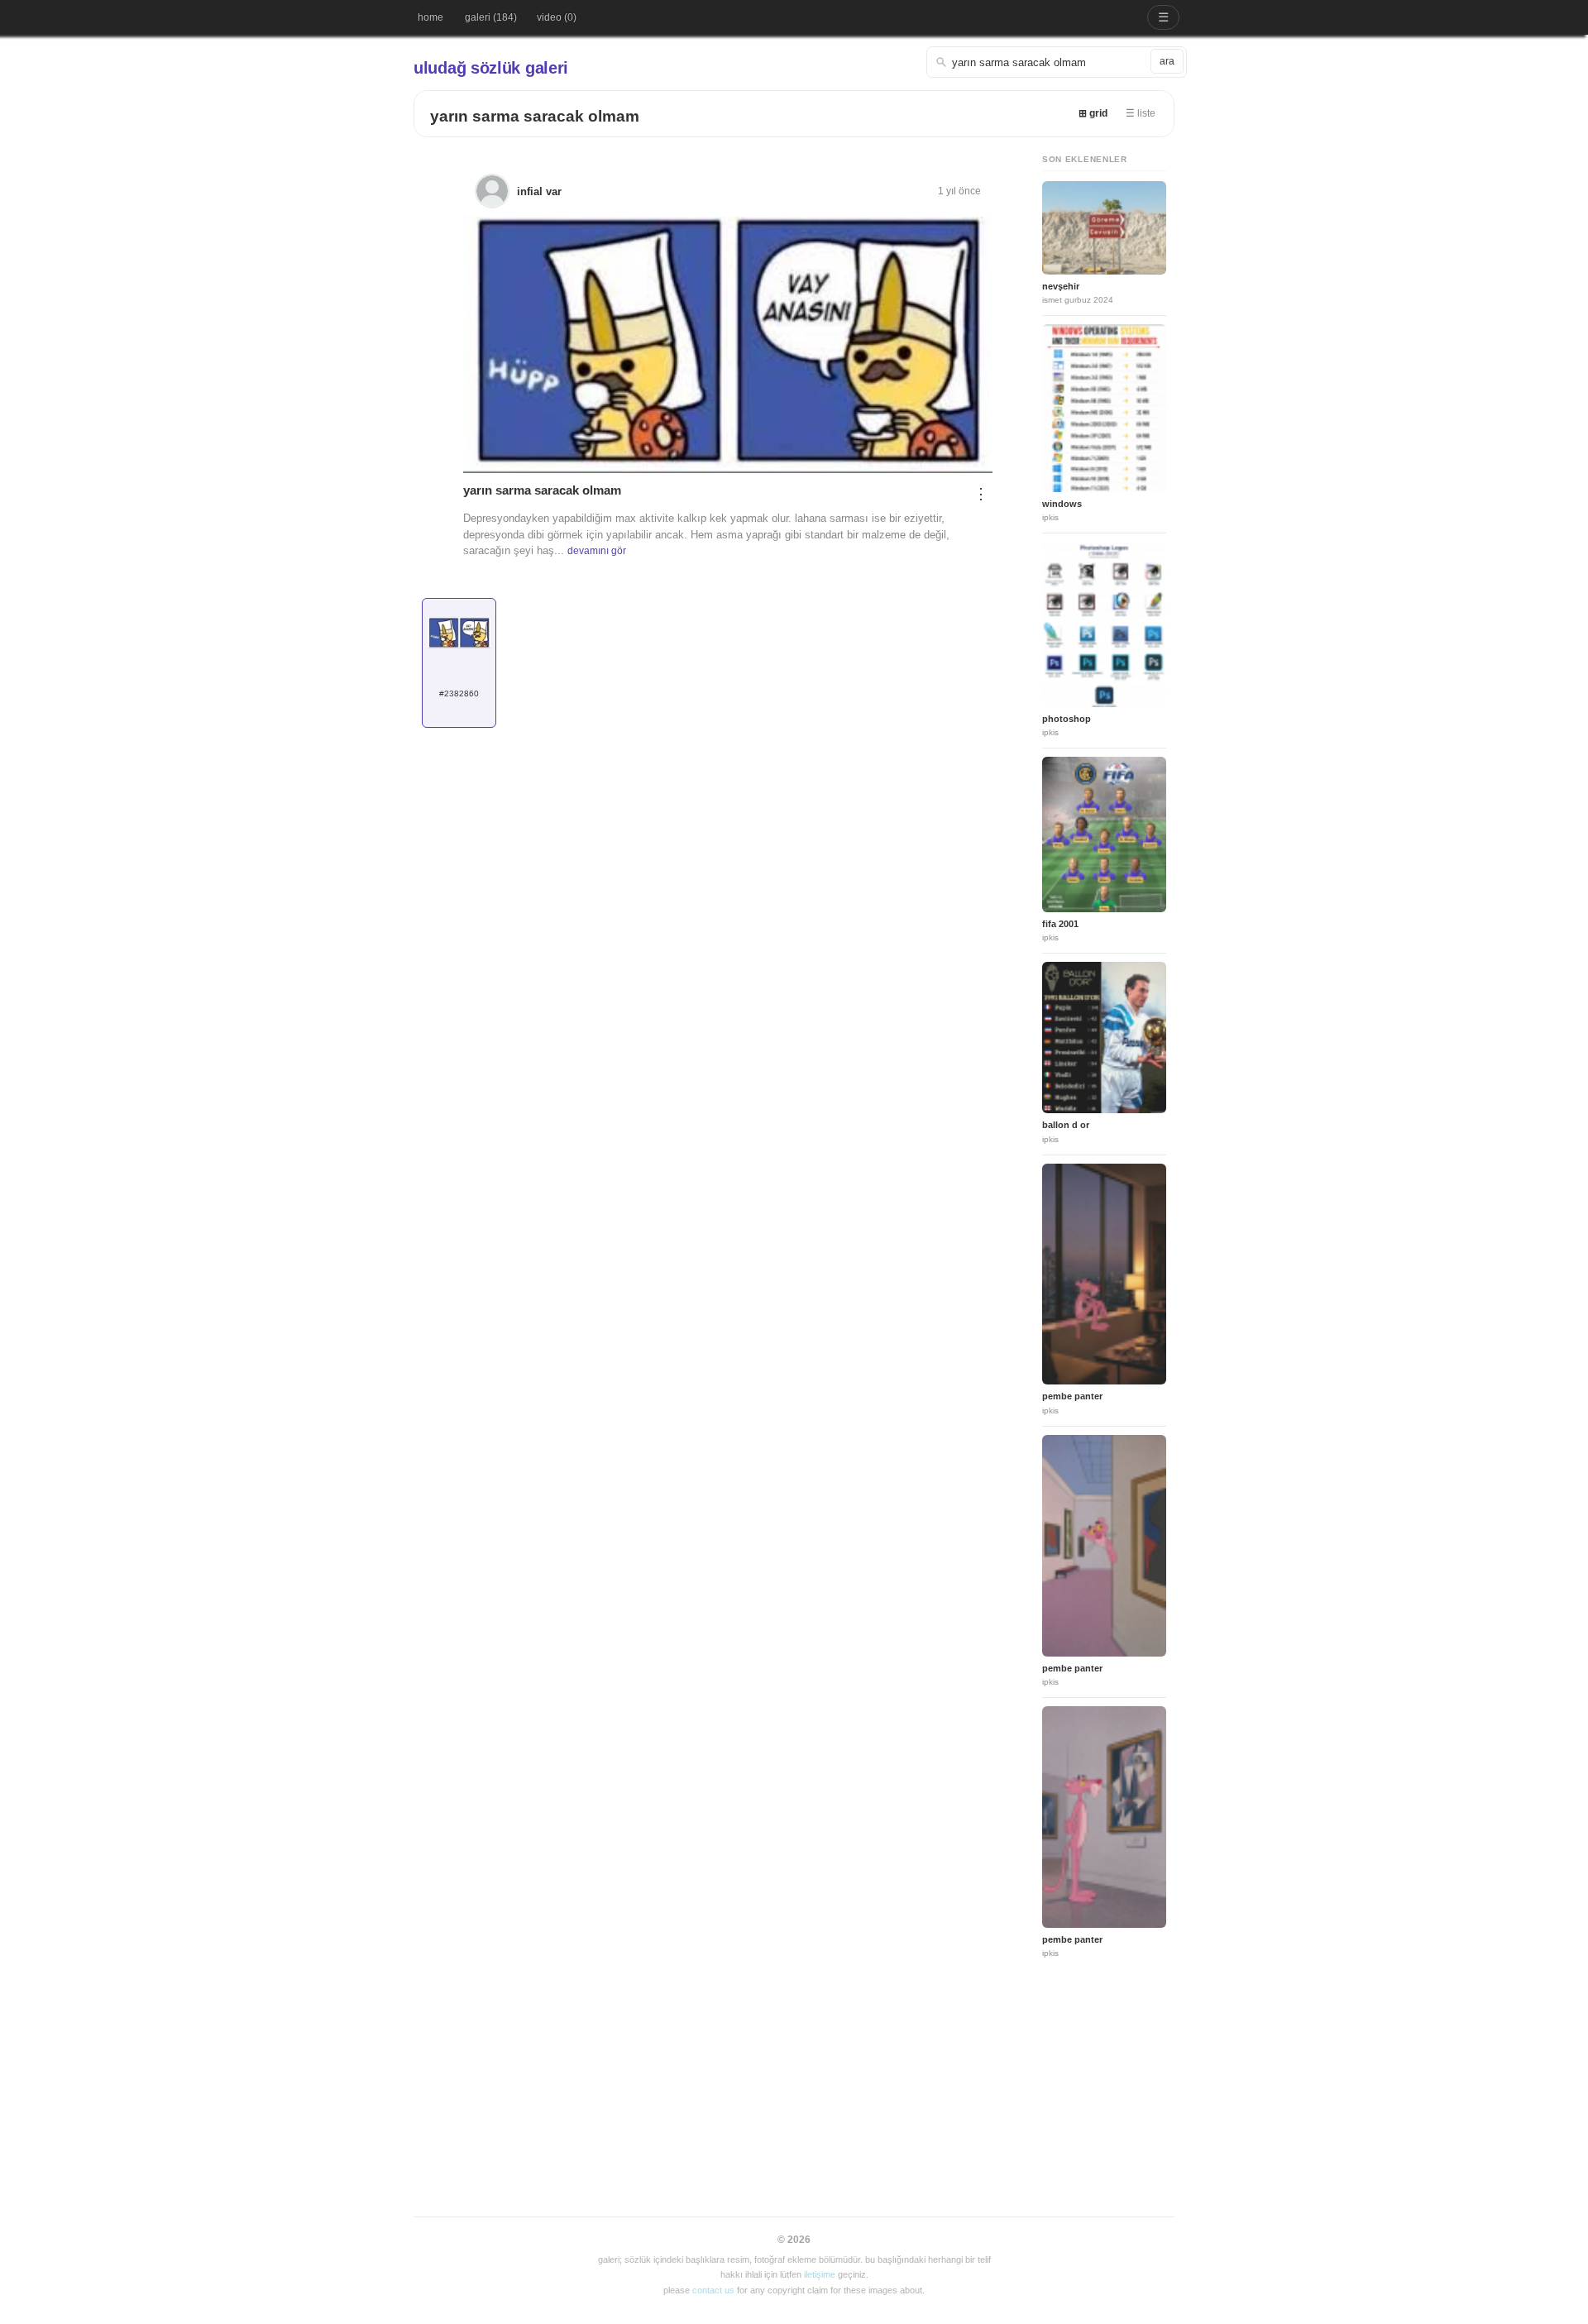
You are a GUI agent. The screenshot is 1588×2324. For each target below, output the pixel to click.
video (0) (557, 17)
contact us (713, 2290)
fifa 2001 (1060, 924)
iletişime (820, 2274)
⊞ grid (1093, 113)
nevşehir (1061, 286)
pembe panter (1072, 1396)
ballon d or (1066, 1125)
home (430, 17)
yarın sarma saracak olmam (535, 116)
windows (1062, 504)
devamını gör (597, 551)
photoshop (1067, 719)
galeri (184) (491, 17)
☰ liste (1141, 113)
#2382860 (459, 693)
